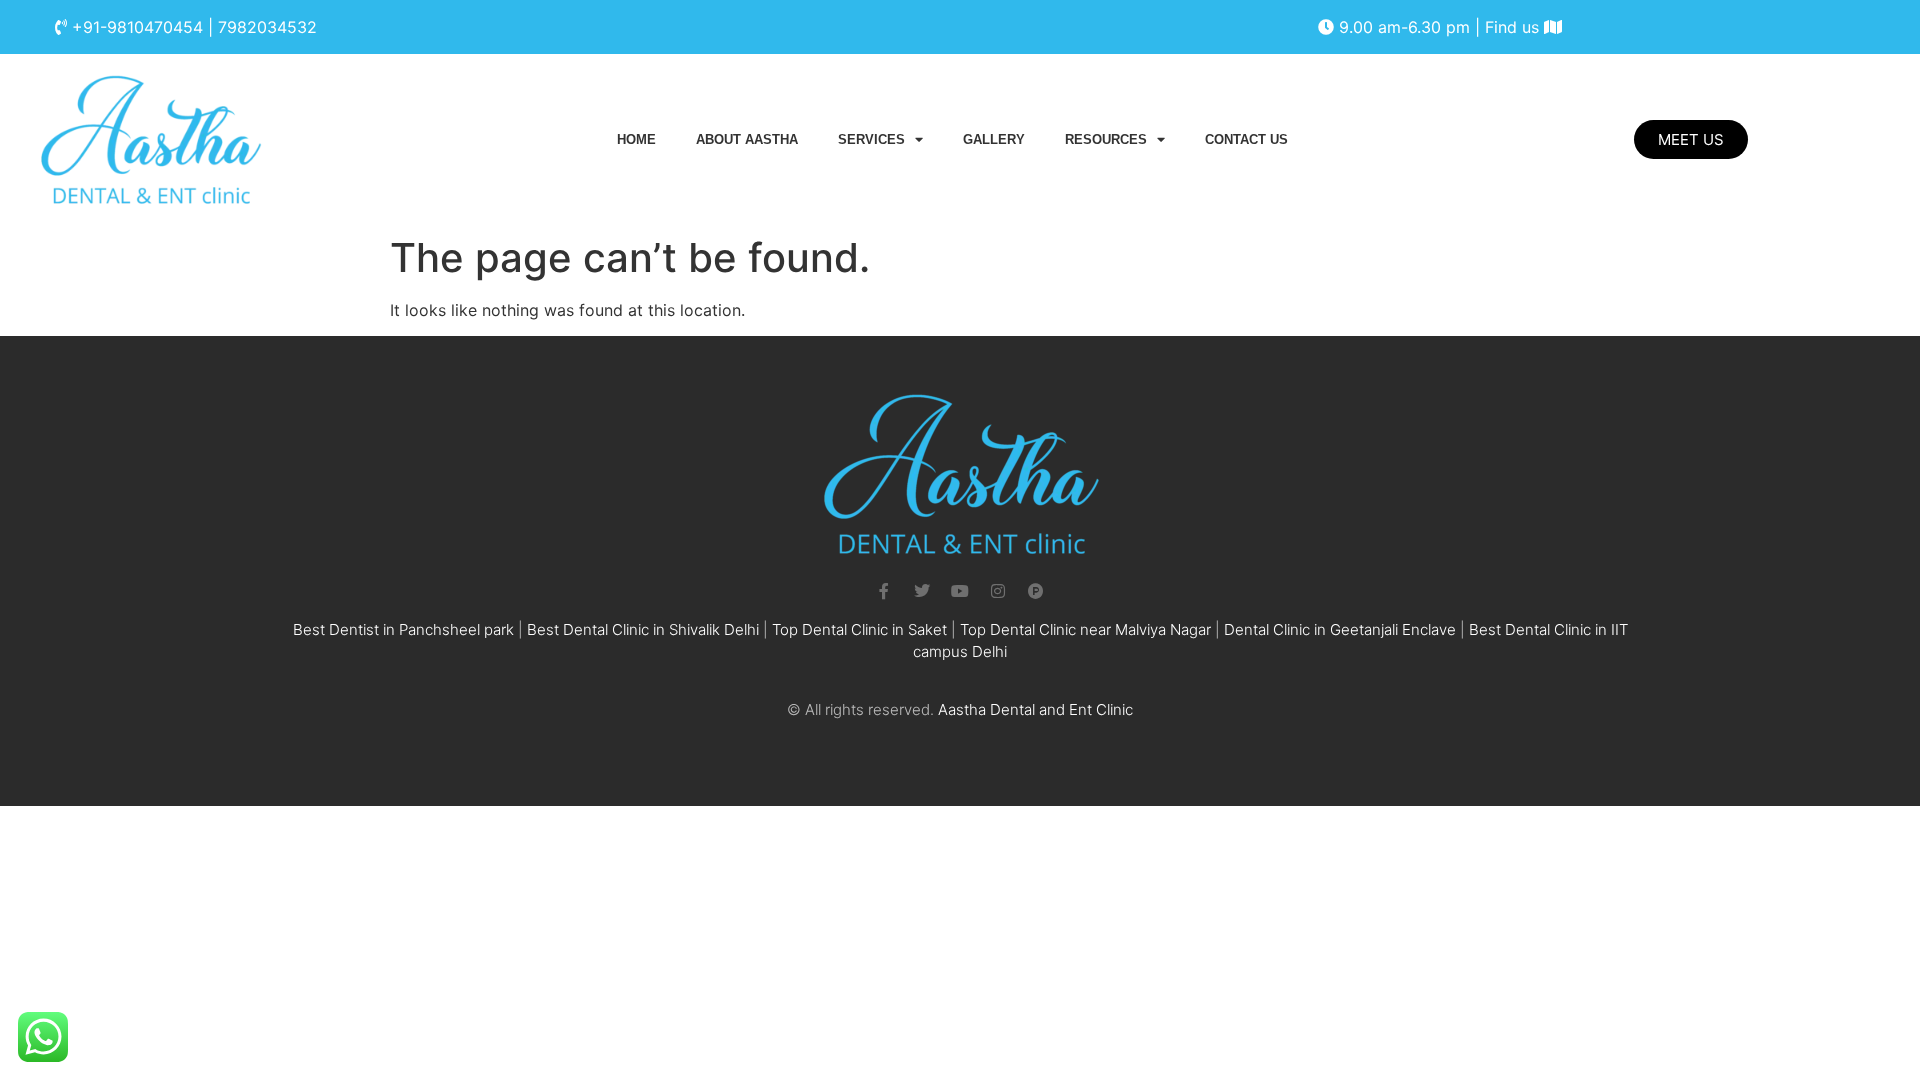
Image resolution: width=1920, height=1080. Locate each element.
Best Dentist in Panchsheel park (403, 629)
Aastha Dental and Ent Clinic (1035, 709)
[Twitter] (922, 591)
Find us (1514, 27)
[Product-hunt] (1036, 591)
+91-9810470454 (137, 27)
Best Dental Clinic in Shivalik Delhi (643, 629)
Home (636, 139)
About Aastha (747, 139)
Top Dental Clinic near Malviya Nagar (1085, 629)
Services (871, 139)
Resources (1106, 139)
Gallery (994, 139)
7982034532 (267, 27)
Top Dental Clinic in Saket (859, 629)
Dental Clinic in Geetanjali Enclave (1340, 629)
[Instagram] (998, 591)
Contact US (1246, 139)
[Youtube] (960, 591)
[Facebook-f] (884, 591)
